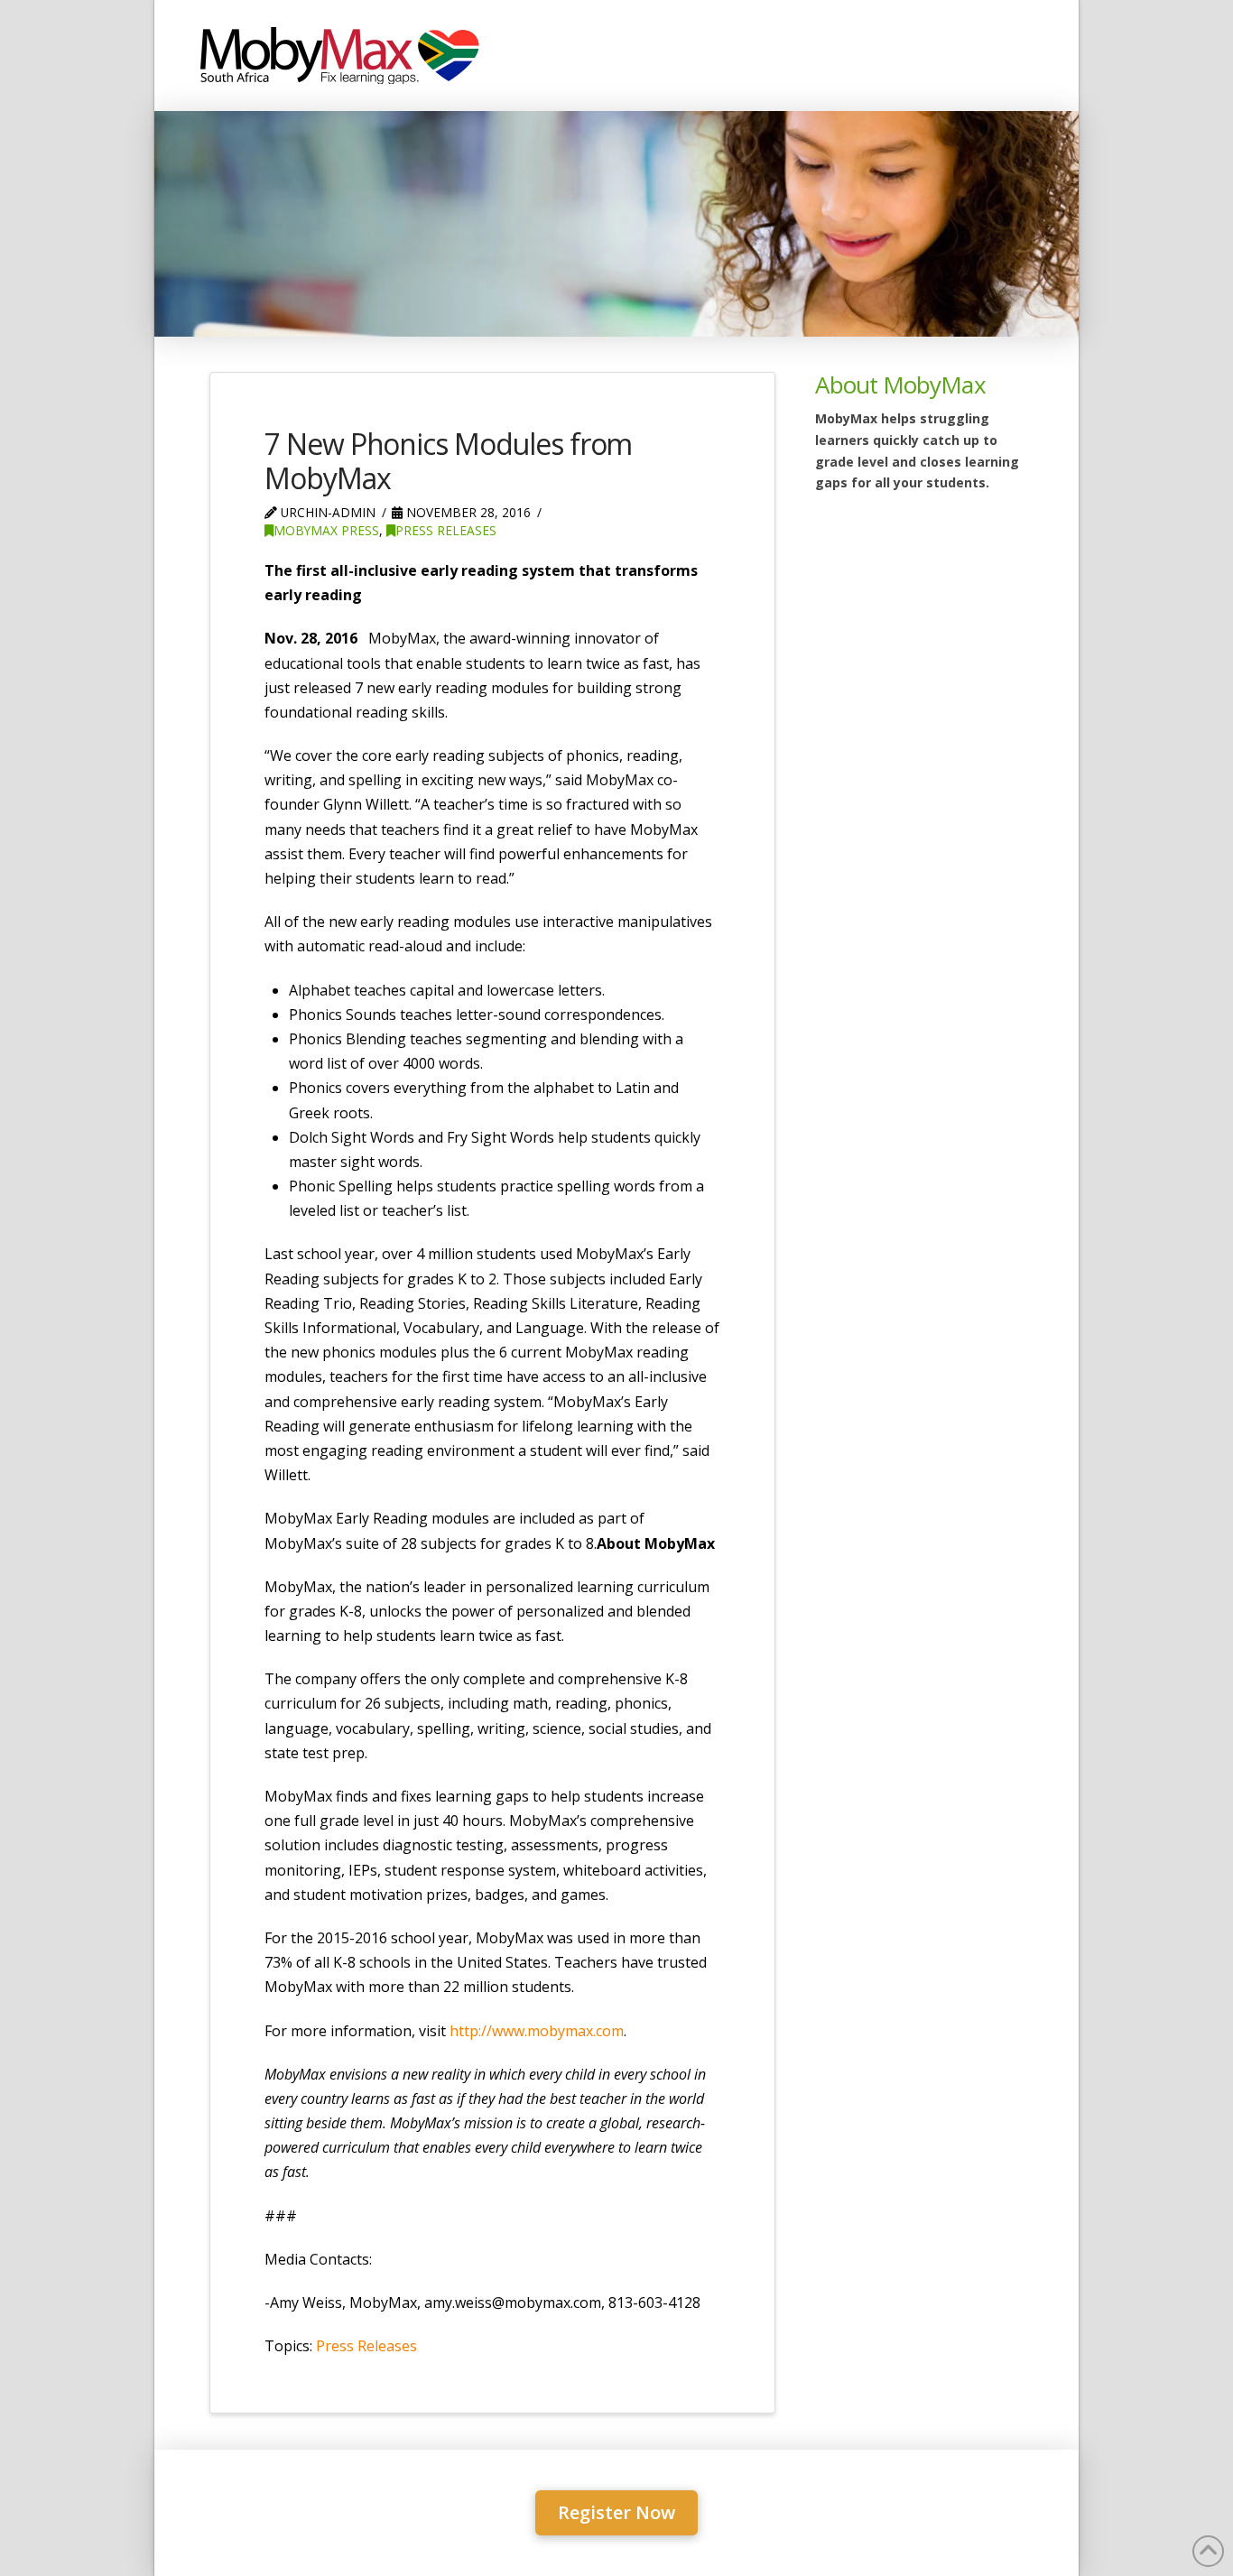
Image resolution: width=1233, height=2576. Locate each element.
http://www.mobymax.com (537, 2031)
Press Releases (446, 530)
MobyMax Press (326, 530)
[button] (616, 2513)
